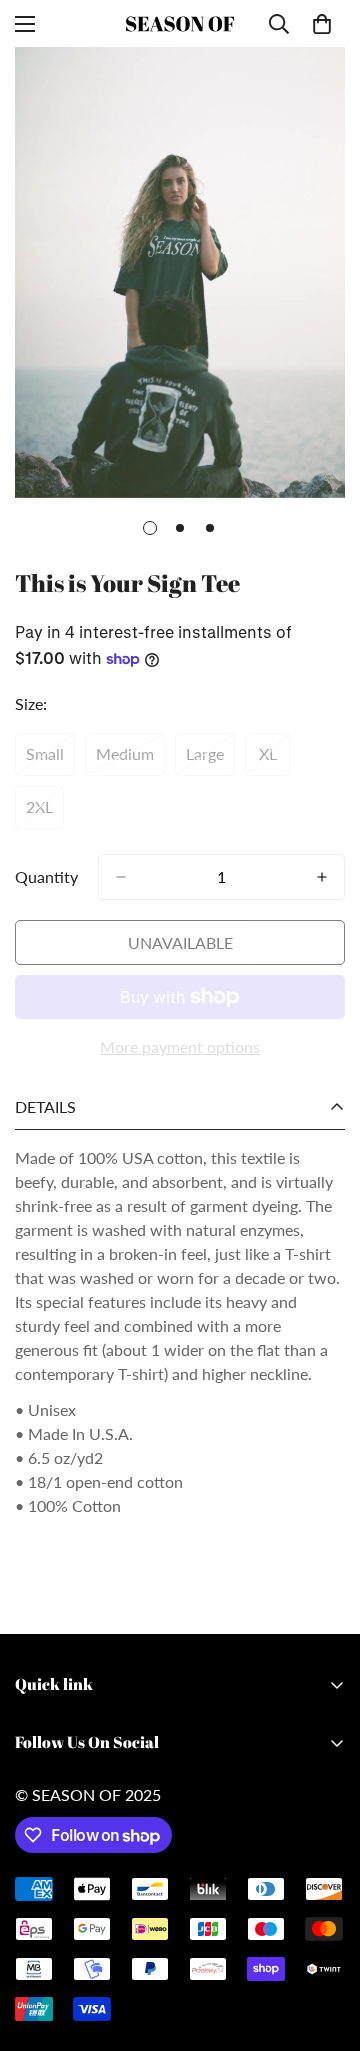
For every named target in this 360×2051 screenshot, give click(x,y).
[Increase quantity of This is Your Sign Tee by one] (322, 877)
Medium (130, 760)
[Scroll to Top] (324, 1945)
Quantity (46, 876)
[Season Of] (180, 23)
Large (210, 760)
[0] (322, 24)
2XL (45, 813)
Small (50, 760)
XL (274, 760)
